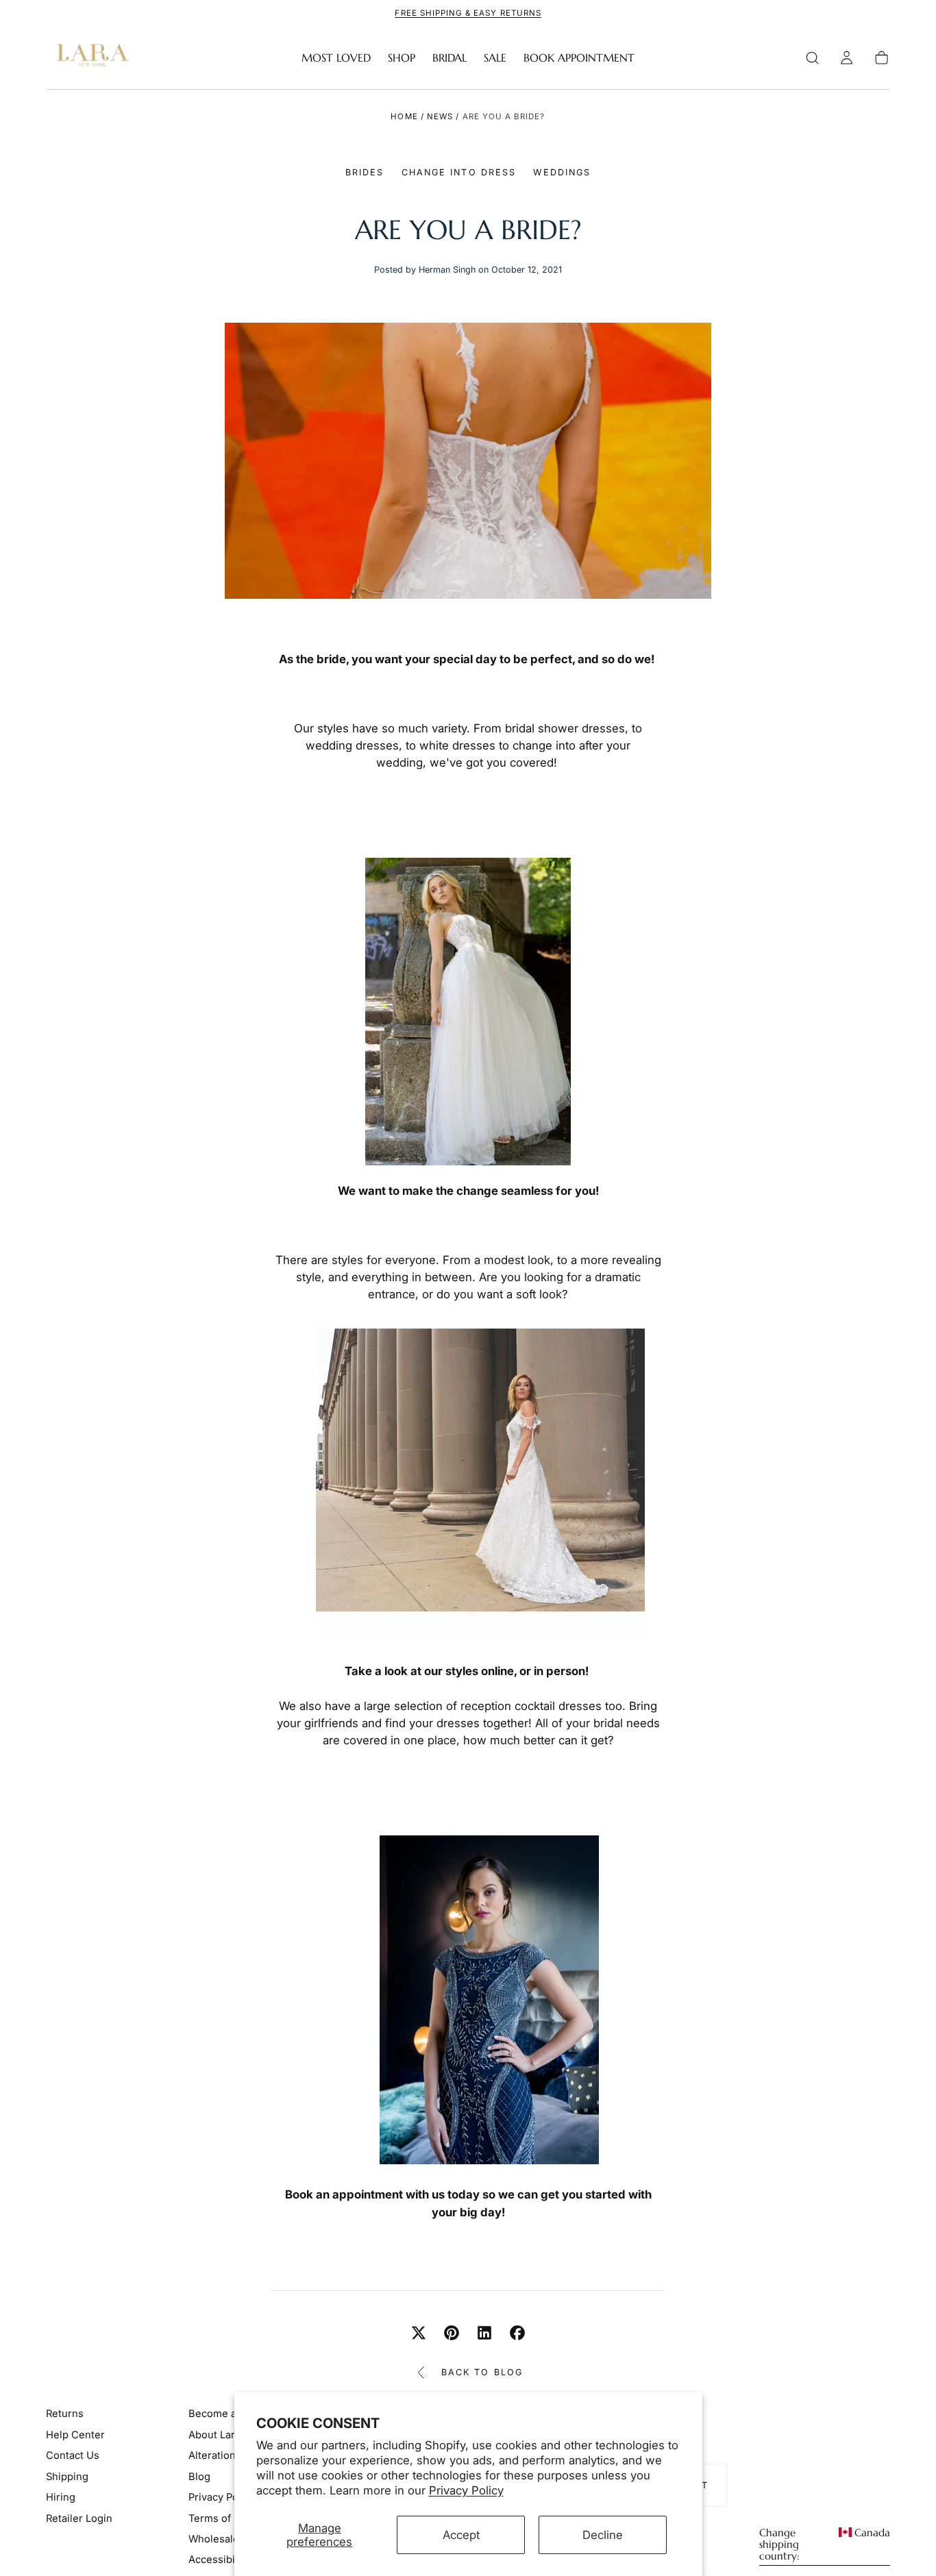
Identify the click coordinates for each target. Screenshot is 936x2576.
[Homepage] (90, 58)
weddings (562, 172)
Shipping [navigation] (67, 2477)
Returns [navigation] (65, 2414)
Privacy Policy (466, 2490)
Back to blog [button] (482, 2372)
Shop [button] (402, 58)
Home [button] (404, 116)
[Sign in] (847, 58)
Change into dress (459, 172)
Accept (461, 2535)
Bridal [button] (449, 58)
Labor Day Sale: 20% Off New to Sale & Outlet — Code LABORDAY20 (474, 13)
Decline (603, 2535)
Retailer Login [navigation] (79, 2518)
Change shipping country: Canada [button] (825, 2545)
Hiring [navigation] (61, 2497)
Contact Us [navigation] (73, 2455)
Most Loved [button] (336, 58)
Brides (365, 172)
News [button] (440, 116)
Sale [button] (495, 58)
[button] (812, 58)
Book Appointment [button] (579, 58)
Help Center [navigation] (75, 2435)
